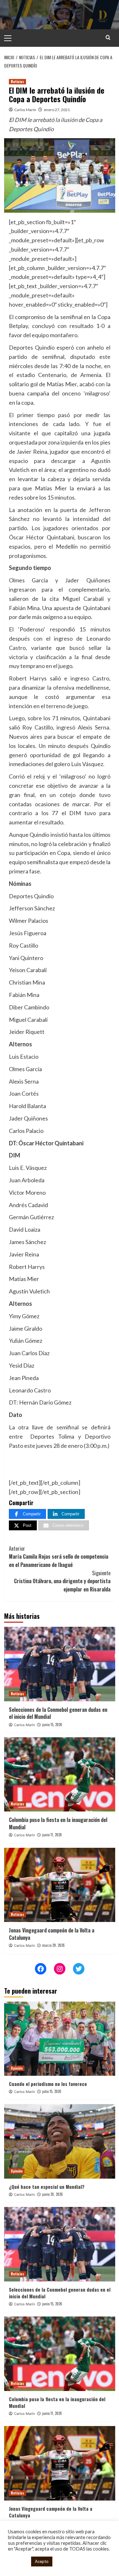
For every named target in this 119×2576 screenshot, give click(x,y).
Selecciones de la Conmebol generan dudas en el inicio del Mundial (58, 1713)
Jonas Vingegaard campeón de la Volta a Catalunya (52, 1934)
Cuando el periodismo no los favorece (48, 2084)
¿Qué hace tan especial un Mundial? (47, 2187)
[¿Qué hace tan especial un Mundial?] (60, 2141)
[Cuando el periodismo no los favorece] (60, 2039)
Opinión (17, 2068)
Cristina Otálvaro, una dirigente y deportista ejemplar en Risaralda (62, 1581)
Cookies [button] (18, 2562)
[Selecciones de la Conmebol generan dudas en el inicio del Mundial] (60, 1664)
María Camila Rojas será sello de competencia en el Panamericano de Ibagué (59, 1557)
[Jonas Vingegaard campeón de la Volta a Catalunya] (60, 1885)
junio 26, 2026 (53, 2194)
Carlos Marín (25, 110)
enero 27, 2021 (57, 110)
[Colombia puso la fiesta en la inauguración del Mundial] (60, 1774)
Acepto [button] (42, 2561)
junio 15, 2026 (52, 1725)
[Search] (108, 37)
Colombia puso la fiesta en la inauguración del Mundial (58, 1823)
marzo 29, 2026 (53, 1945)
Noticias (17, 82)
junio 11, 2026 (52, 1835)
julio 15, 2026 (52, 2091)
